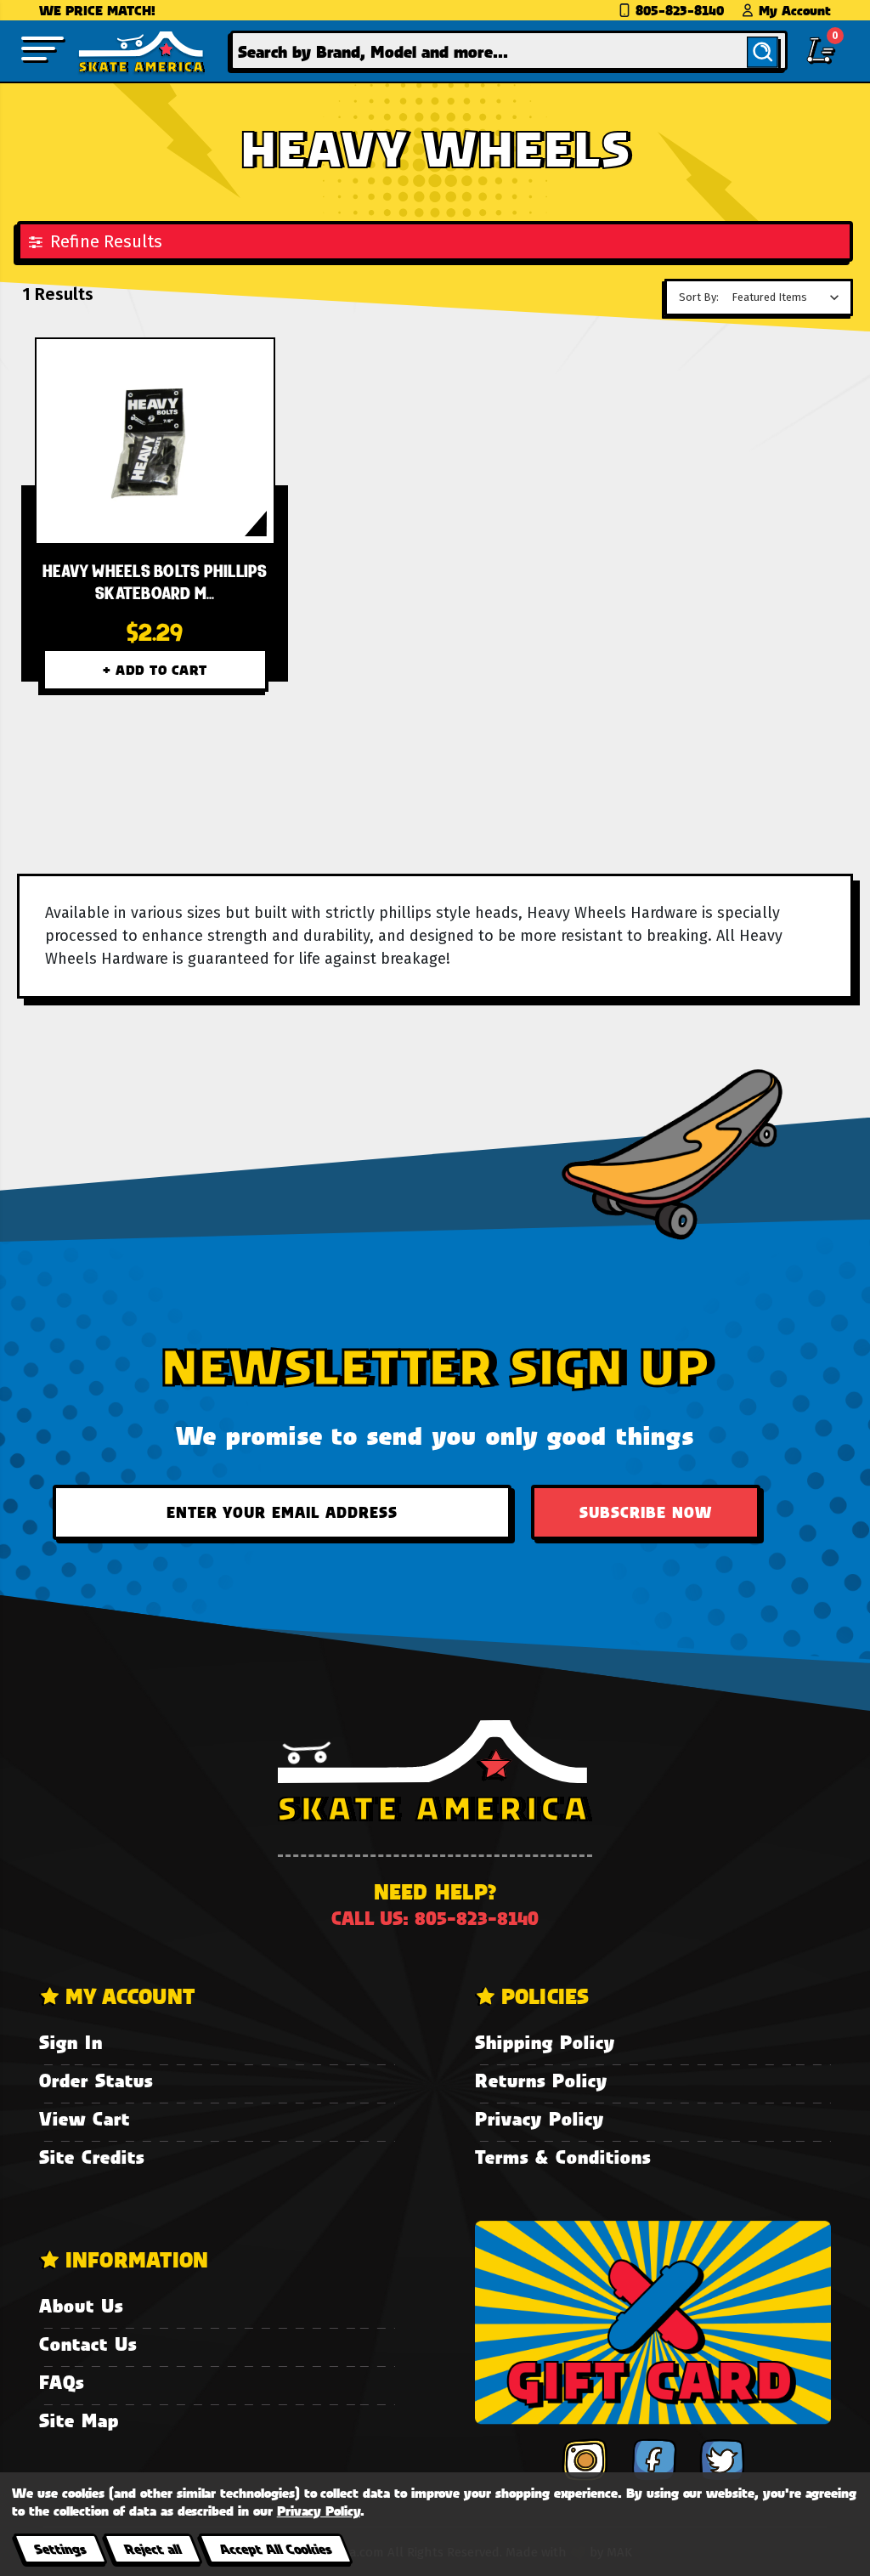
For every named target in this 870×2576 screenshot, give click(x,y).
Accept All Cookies (275, 2548)
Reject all (153, 2548)
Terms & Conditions (563, 2157)
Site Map (79, 2420)
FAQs (62, 2382)
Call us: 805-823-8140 (435, 1918)
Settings (60, 2548)
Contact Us (88, 2344)
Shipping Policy (545, 2042)
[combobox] (509, 51)
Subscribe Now (646, 1512)
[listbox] (790, 297)
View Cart (85, 2118)
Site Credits (92, 2157)
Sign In (71, 2042)
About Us (81, 2305)
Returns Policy (541, 2080)
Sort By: (699, 297)
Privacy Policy (540, 2118)
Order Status (96, 2080)
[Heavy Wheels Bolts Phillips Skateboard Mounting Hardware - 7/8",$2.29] (155, 441)
